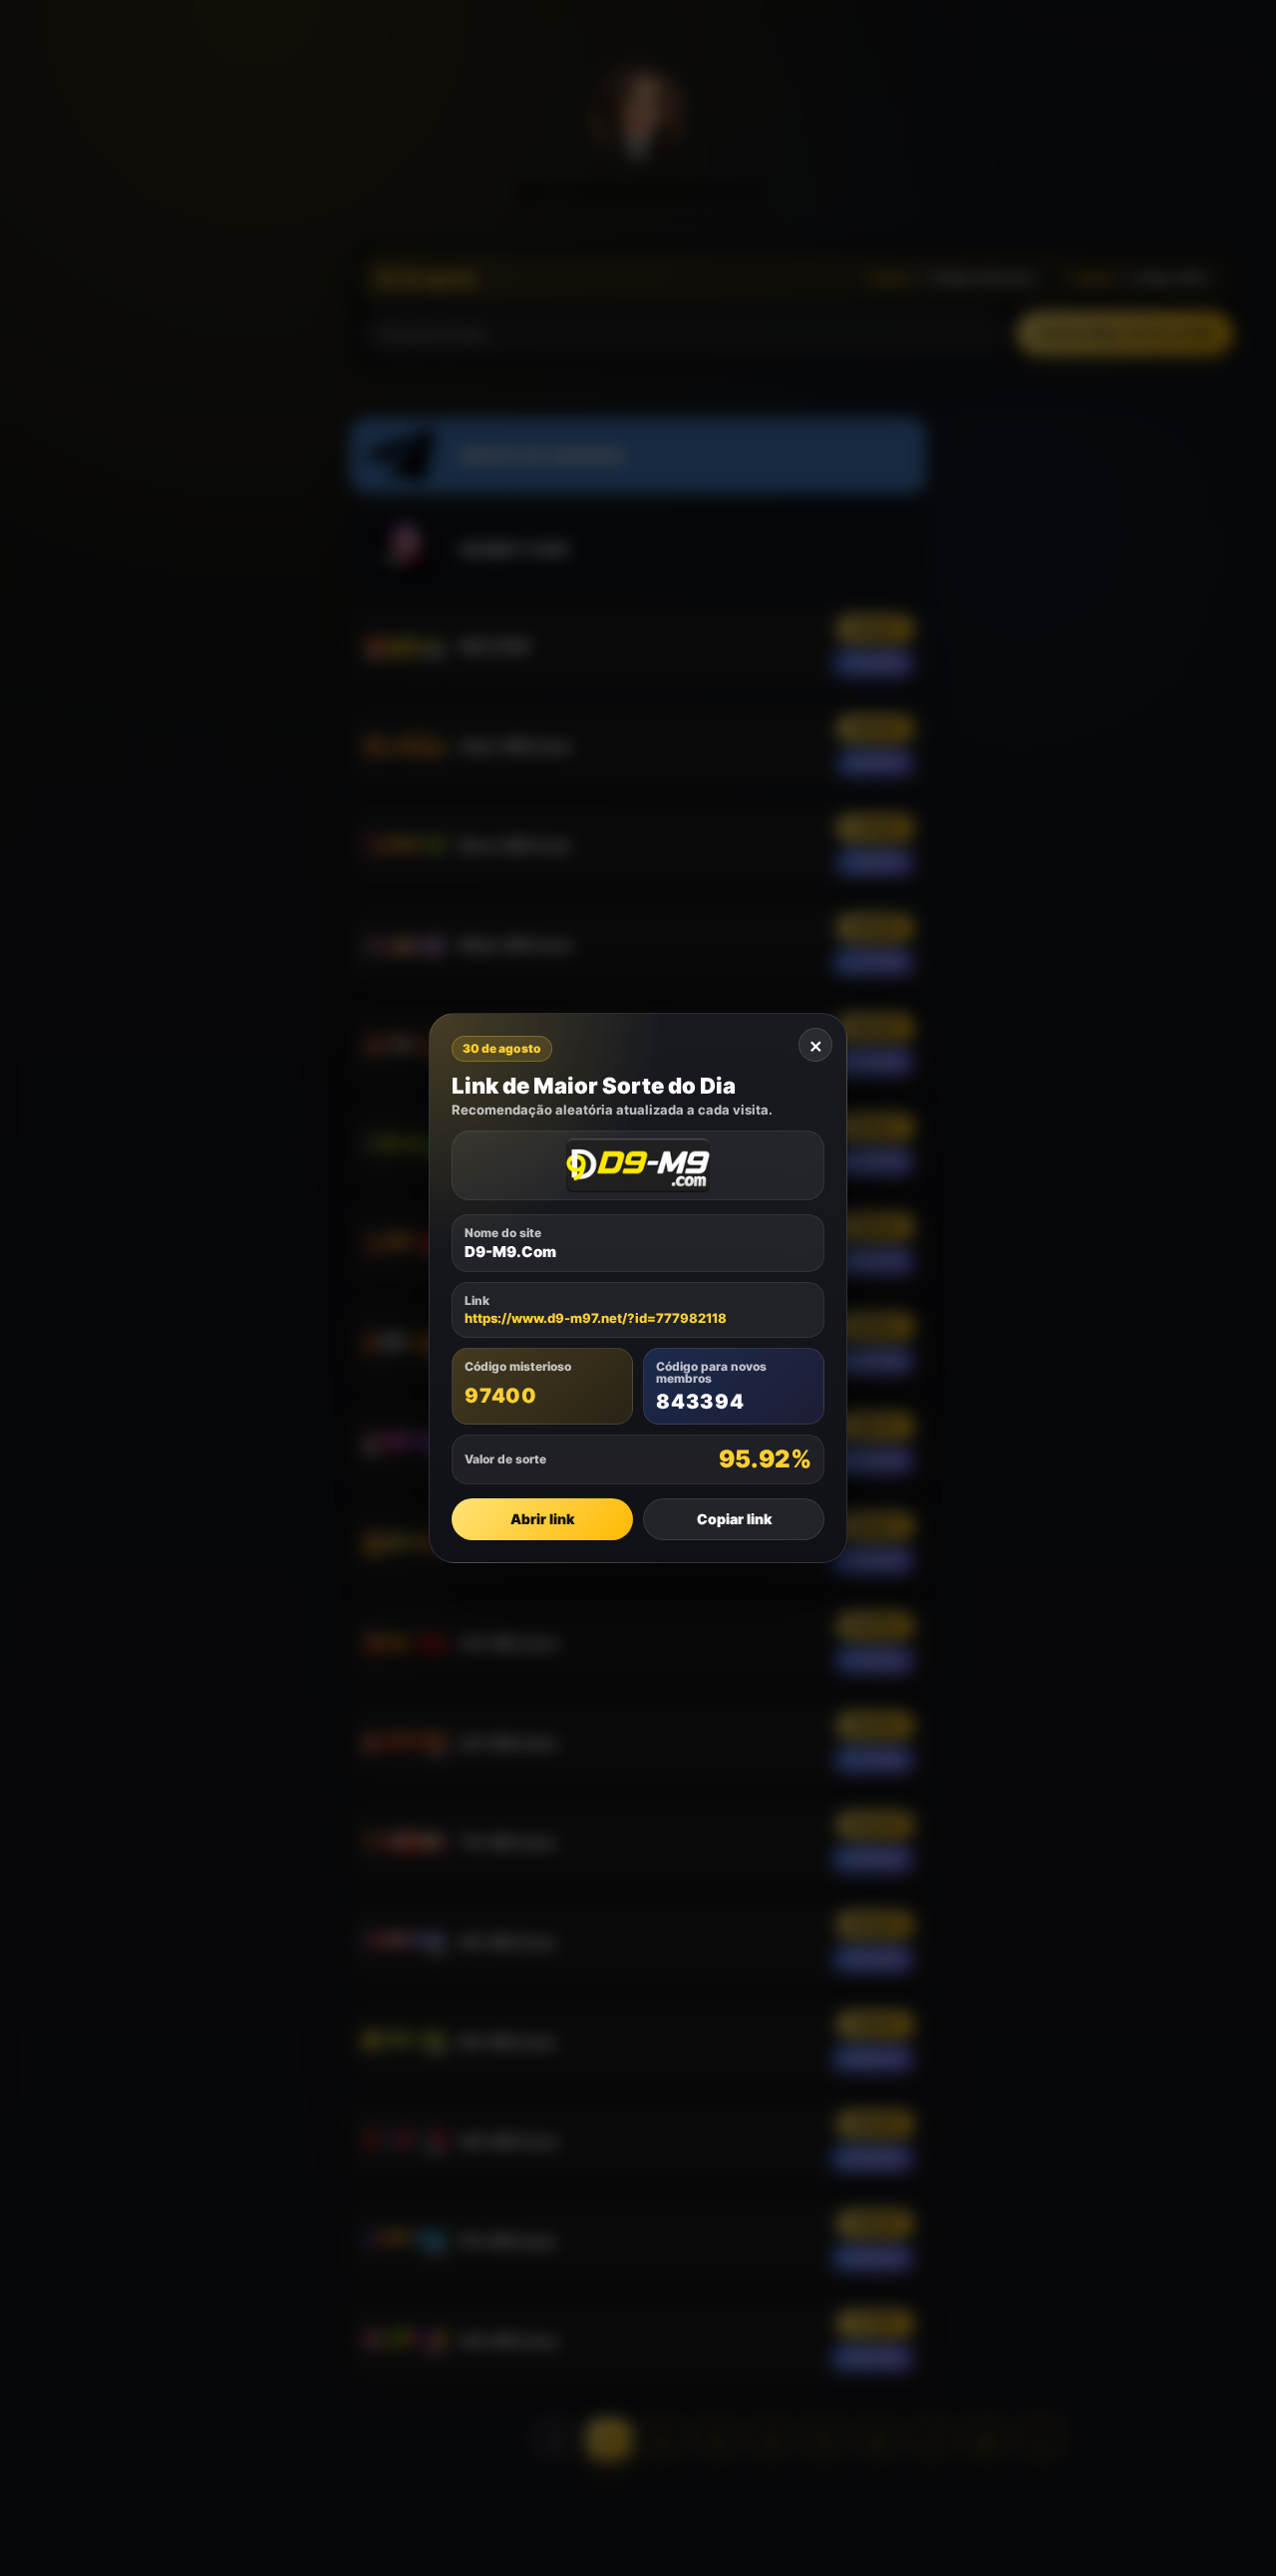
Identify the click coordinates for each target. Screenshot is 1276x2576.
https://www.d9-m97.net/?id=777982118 (596, 1318)
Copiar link (734, 1519)
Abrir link (542, 1519)
